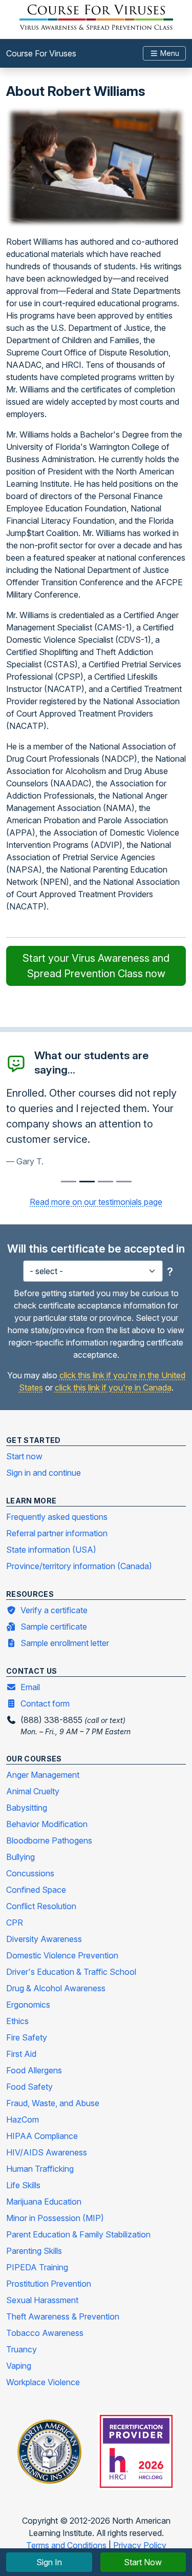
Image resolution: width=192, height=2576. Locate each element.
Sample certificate (54, 1627)
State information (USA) (51, 1550)
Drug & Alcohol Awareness (56, 1988)
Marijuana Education (44, 2202)
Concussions (30, 1873)
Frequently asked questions (57, 1517)
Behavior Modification (47, 1824)
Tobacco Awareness (45, 2333)
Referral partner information (57, 1533)
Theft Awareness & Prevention (63, 2316)
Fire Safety (27, 2037)
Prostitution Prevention (49, 2284)
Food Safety (29, 2087)
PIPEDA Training (37, 2267)
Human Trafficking (40, 2169)
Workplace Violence (43, 2382)
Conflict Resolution (41, 1906)
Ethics (17, 2021)
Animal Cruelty (33, 1791)
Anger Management (43, 1775)
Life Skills (23, 2185)
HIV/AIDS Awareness (47, 2152)
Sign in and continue (44, 1473)
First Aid (21, 2054)
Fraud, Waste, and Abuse (53, 2103)
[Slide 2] (105, 1182)
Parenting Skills (34, 2251)
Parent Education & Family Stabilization (78, 2234)
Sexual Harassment (42, 2300)
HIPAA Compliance (42, 2136)
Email (30, 1687)
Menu (169, 53)
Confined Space (36, 1890)
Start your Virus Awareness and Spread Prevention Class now (96, 966)
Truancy (22, 2349)
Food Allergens (34, 2070)
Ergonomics (28, 2005)
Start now (24, 1456)
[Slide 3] (124, 1182)
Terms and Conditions (67, 2545)
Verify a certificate (54, 1610)
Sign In (49, 2562)
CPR (15, 1923)
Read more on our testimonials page (96, 1202)
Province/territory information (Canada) (79, 1566)
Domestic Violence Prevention (62, 1955)
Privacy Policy (140, 2545)
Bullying (20, 1857)
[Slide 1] (87, 1182)
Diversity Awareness (44, 1939)
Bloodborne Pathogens (49, 1840)
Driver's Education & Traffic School (71, 1972)
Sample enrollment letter (65, 1643)
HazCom (23, 2119)
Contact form (45, 1703)
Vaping (19, 2366)
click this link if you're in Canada (113, 1388)
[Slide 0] (69, 1182)
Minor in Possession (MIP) (55, 2218)
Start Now (143, 2562)
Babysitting (27, 1808)
